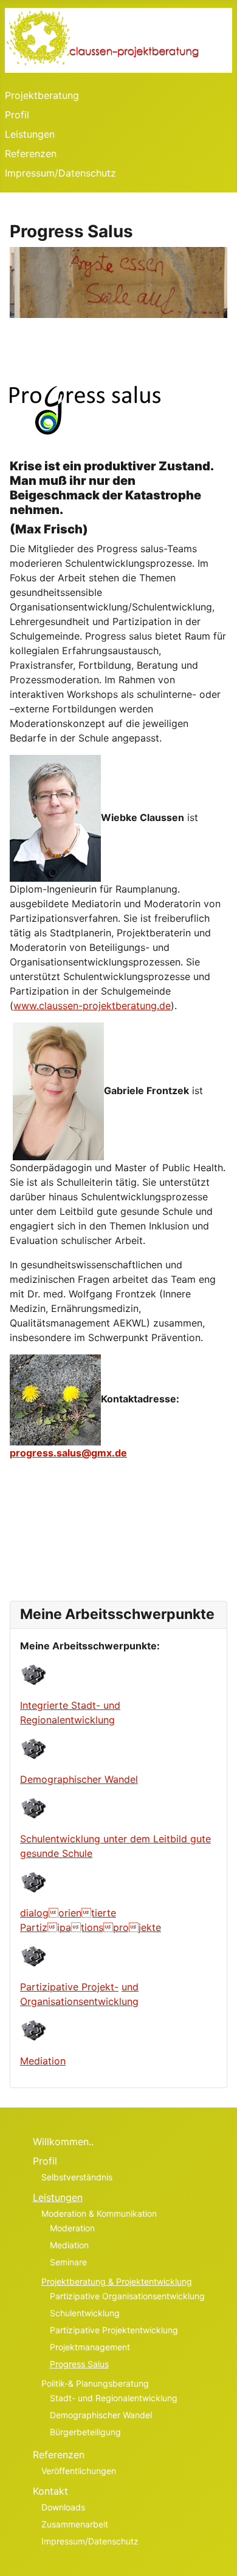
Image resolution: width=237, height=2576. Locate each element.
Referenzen (31, 154)
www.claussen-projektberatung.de (92, 1006)
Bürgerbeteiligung (85, 2432)
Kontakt (50, 2491)
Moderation (72, 2228)
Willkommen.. (63, 2142)
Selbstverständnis (77, 2177)
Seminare (68, 2262)
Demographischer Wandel (79, 1779)
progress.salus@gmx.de (68, 1453)
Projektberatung (42, 95)
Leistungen (30, 134)
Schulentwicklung (85, 2313)
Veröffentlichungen (79, 2471)
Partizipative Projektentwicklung (114, 2330)
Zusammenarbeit (75, 2524)
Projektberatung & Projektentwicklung (117, 2281)
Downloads (63, 2507)
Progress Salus (79, 2364)
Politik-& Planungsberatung (95, 2383)
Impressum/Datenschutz (60, 173)
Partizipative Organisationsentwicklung (127, 2296)
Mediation (43, 2061)
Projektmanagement (90, 2347)
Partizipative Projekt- (69, 1987)
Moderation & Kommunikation (99, 2213)
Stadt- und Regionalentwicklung (114, 2398)
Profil (17, 115)
